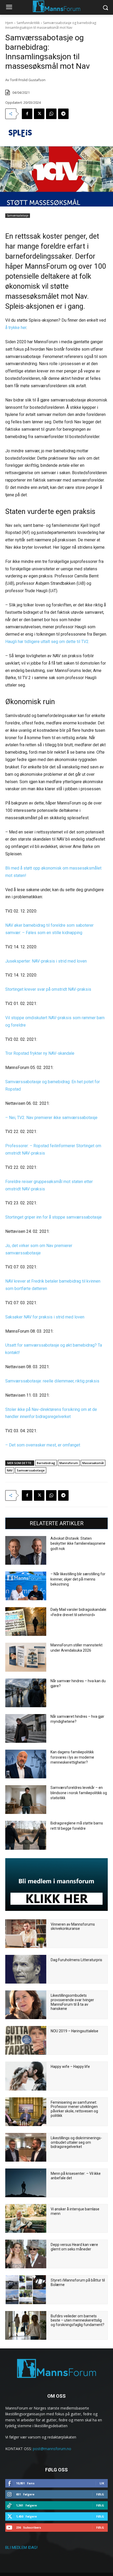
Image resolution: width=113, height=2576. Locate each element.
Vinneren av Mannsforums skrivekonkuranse (73, 1927)
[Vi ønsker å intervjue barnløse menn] (26, 2218)
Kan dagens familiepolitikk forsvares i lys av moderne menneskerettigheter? (72, 1757)
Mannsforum (69, 1463)
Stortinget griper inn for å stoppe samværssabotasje (53, 1217)
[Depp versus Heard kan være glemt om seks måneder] (26, 2254)
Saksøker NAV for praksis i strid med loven (45, 1317)
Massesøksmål (93, 1463)
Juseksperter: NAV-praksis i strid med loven (46, 961)
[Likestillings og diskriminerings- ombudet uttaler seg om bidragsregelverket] (26, 2147)
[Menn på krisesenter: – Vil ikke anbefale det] (26, 2183)
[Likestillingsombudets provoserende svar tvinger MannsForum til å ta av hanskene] (26, 2005)
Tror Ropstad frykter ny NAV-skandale (40, 1053)
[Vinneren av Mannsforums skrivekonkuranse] (26, 1934)
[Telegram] (63, 114)
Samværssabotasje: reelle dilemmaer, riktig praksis (52, 1381)
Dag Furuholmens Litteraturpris (76, 1960)
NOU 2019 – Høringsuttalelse (75, 2031)
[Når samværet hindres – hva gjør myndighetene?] (26, 1728)
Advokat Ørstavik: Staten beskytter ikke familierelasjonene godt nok (78, 1544)
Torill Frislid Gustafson (28, 80)
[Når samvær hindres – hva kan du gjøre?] (26, 1693)
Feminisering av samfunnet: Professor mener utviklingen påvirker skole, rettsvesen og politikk (74, 2109)
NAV (10, 1470)
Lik (102, 2483)
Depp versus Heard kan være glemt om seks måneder (74, 2247)
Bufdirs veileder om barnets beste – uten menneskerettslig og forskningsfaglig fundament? (78, 2320)
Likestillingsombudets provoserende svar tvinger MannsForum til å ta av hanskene (72, 2002)
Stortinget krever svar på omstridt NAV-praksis (48, 989)
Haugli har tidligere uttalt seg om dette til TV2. (47, 642)
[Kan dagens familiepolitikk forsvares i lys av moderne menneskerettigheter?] (26, 1764)
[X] (39, 114)
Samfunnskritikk (28, 23)
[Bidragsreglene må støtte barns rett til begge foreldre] (26, 1835)
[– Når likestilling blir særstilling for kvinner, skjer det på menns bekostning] (26, 1586)
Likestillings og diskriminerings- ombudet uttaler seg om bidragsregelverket (76, 2142)
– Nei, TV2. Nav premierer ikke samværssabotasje (51, 1118)
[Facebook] (27, 114)
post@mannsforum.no (52, 2449)
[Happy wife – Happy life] (26, 2076)
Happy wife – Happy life (70, 2067)
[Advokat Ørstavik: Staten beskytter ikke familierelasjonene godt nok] (26, 1550)
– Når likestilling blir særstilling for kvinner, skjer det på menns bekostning (78, 1579)
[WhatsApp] (51, 114)
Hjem (9, 23)
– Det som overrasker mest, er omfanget (43, 1445)
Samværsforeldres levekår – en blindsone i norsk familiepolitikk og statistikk (79, 1793)
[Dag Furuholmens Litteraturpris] (26, 1969)
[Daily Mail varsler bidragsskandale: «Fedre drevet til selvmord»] (26, 1621)
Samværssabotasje (18, 215)
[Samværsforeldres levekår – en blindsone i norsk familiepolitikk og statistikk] (26, 1800)
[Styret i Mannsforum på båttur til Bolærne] (26, 2290)
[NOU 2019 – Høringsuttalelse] (26, 2040)
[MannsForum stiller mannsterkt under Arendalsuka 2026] (26, 1657)
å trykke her (16, 328)
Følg (100, 2494)
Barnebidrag (46, 1463)
